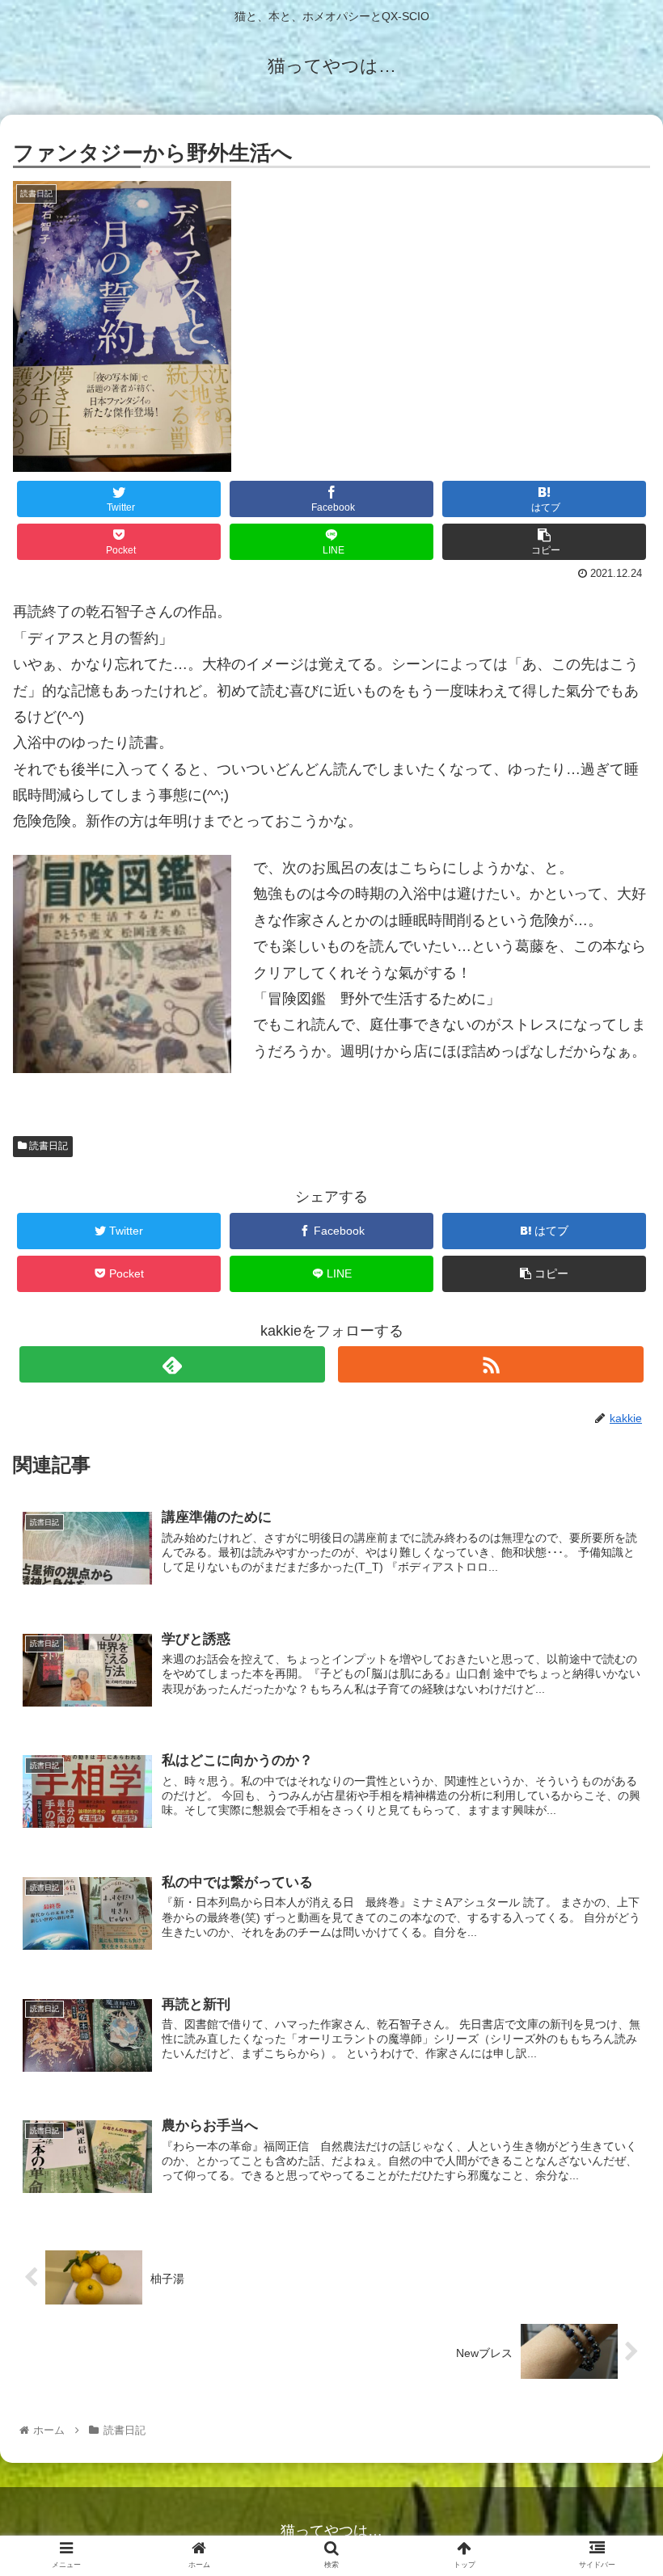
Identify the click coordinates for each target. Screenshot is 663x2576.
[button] (613, 1782)
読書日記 (47, 1146)
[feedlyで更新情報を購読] (172, 1364)
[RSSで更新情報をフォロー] (491, 1364)
